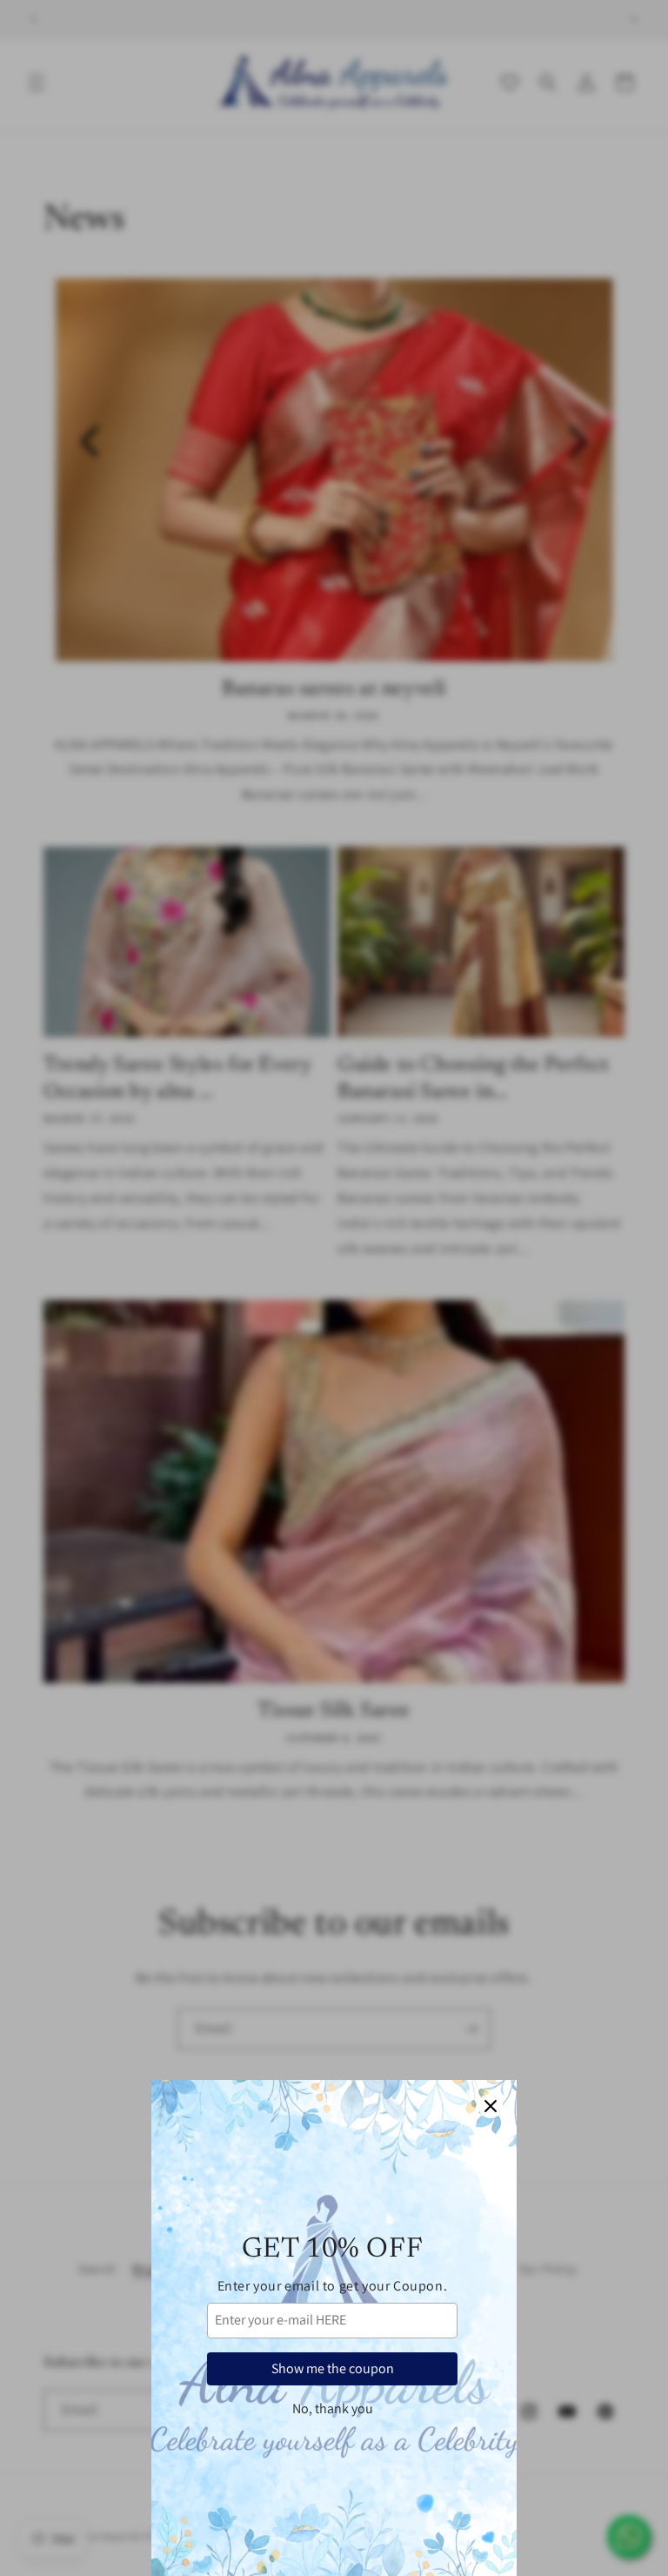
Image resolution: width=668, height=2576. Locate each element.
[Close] (491, 2106)
